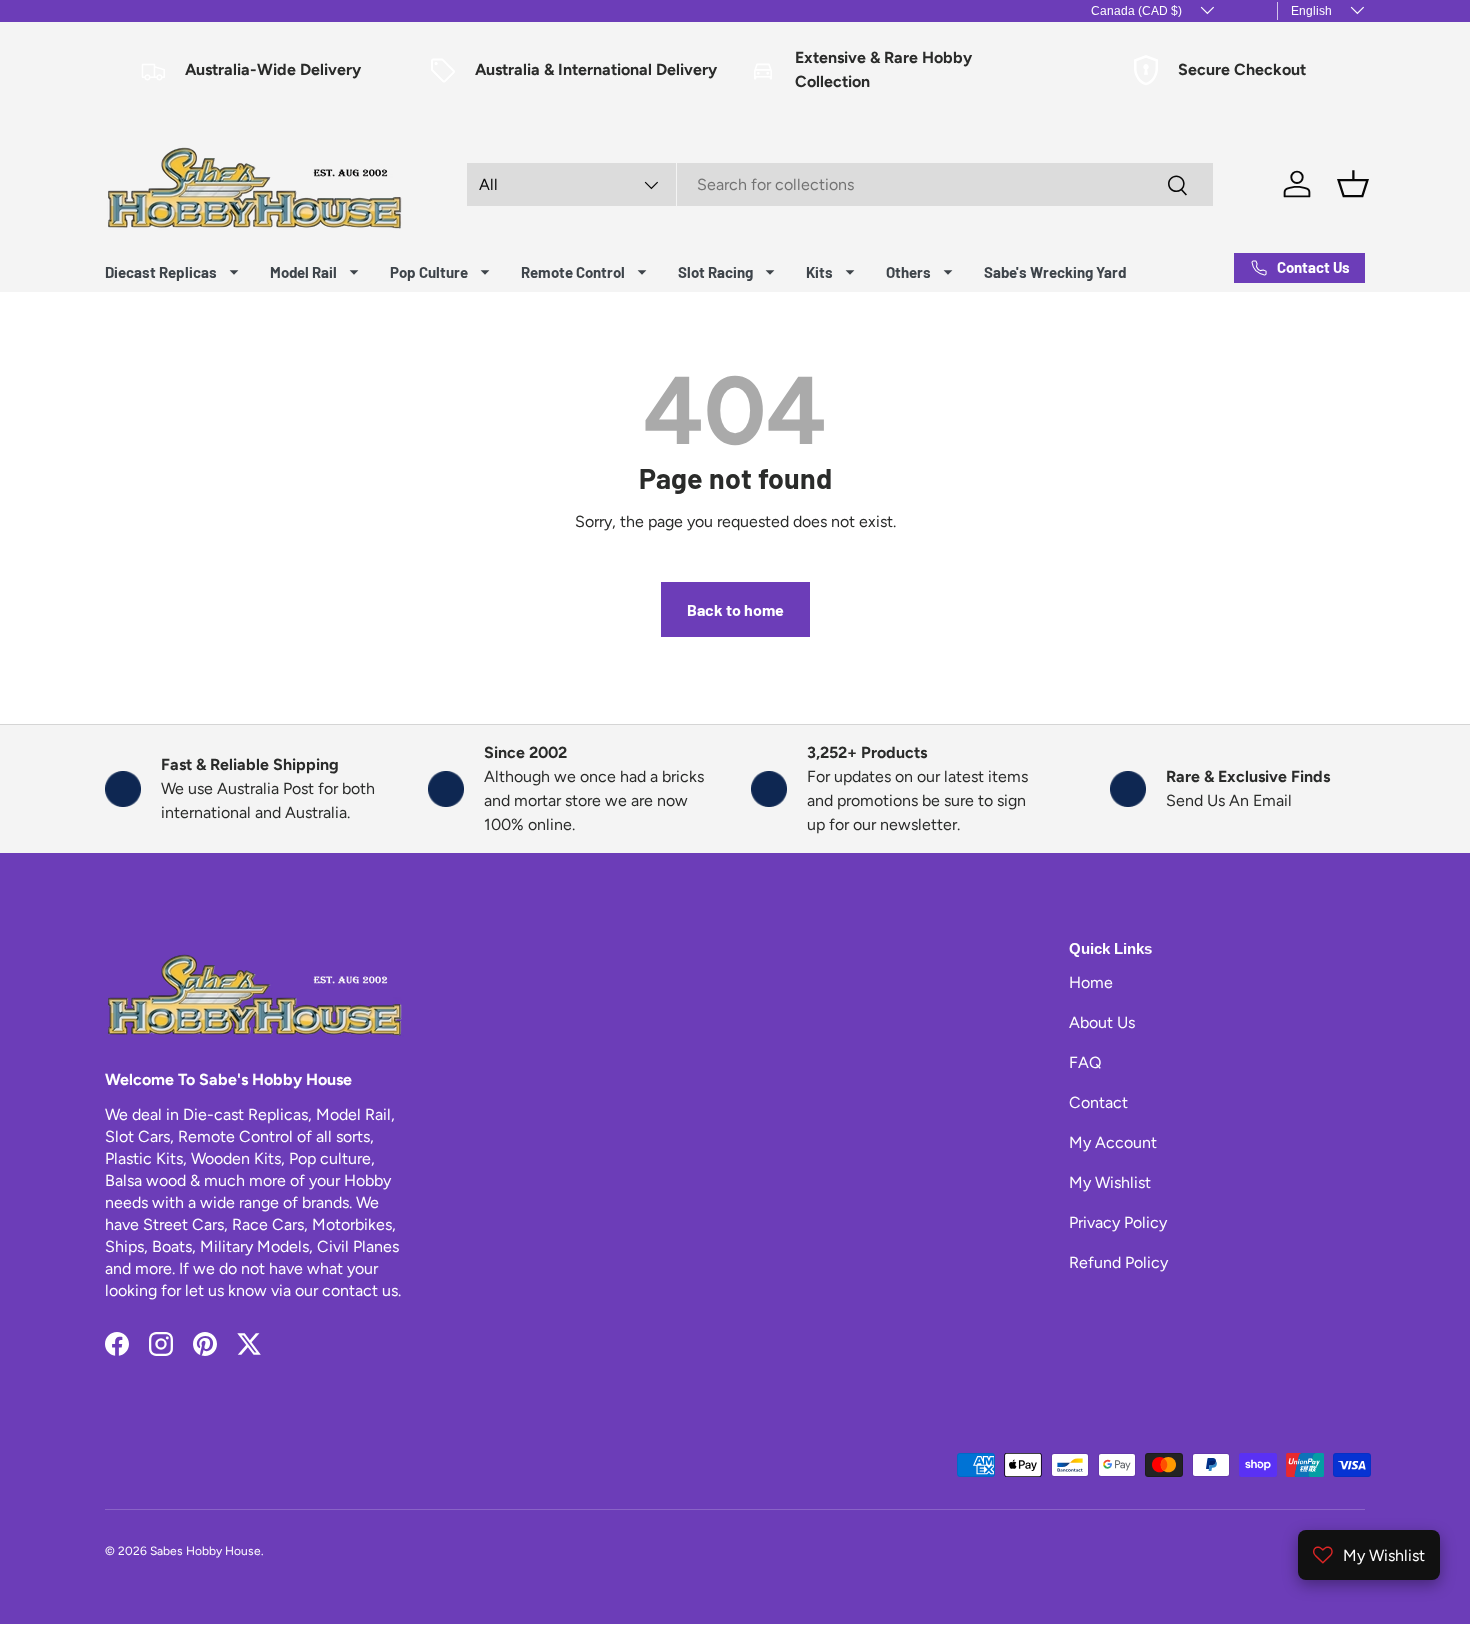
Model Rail (303, 272)
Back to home (735, 609)
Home (1091, 982)
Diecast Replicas (161, 272)
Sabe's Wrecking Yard (1055, 272)
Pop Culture (429, 272)
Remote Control (573, 272)
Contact (1098, 1102)
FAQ (1085, 1062)
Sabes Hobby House (205, 1551)
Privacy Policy (1118, 1222)
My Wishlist (1110, 1182)
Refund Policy (1118, 1262)
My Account (1113, 1142)
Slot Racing (715, 272)
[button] (1353, 184)
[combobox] (840, 184)
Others (908, 272)
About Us (1102, 1022)
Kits (819, 272)
